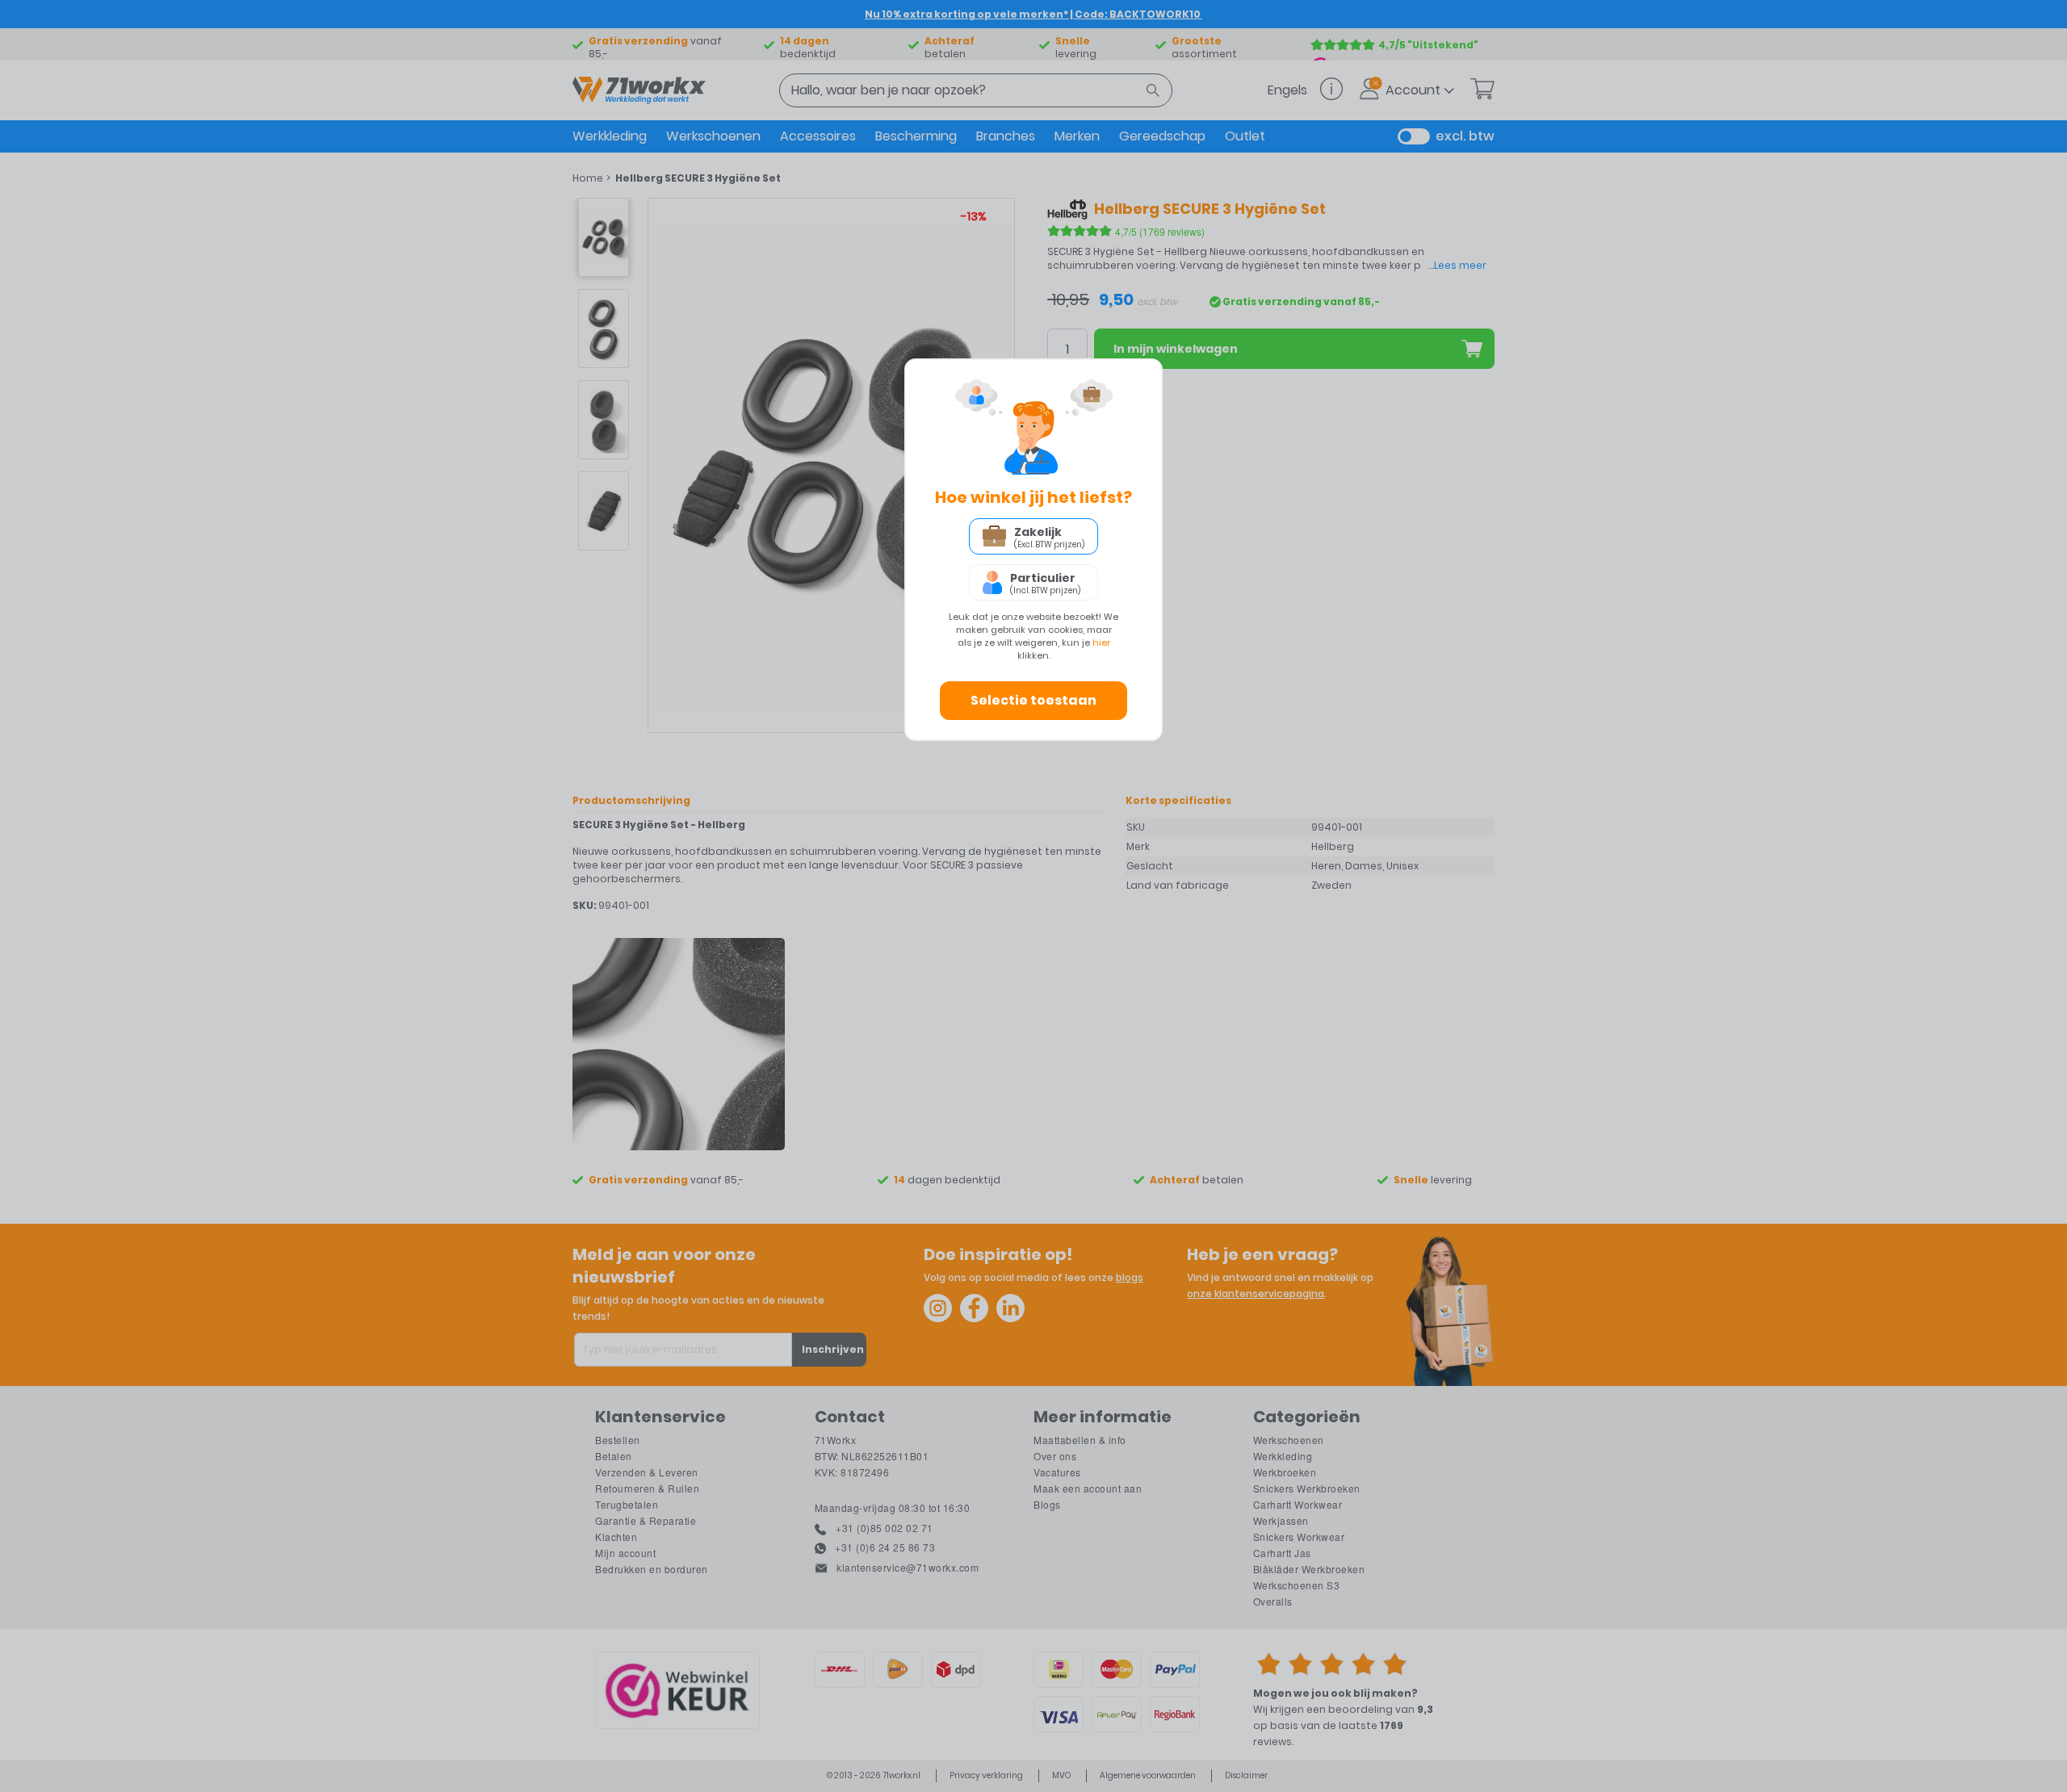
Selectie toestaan (1033, 700)
